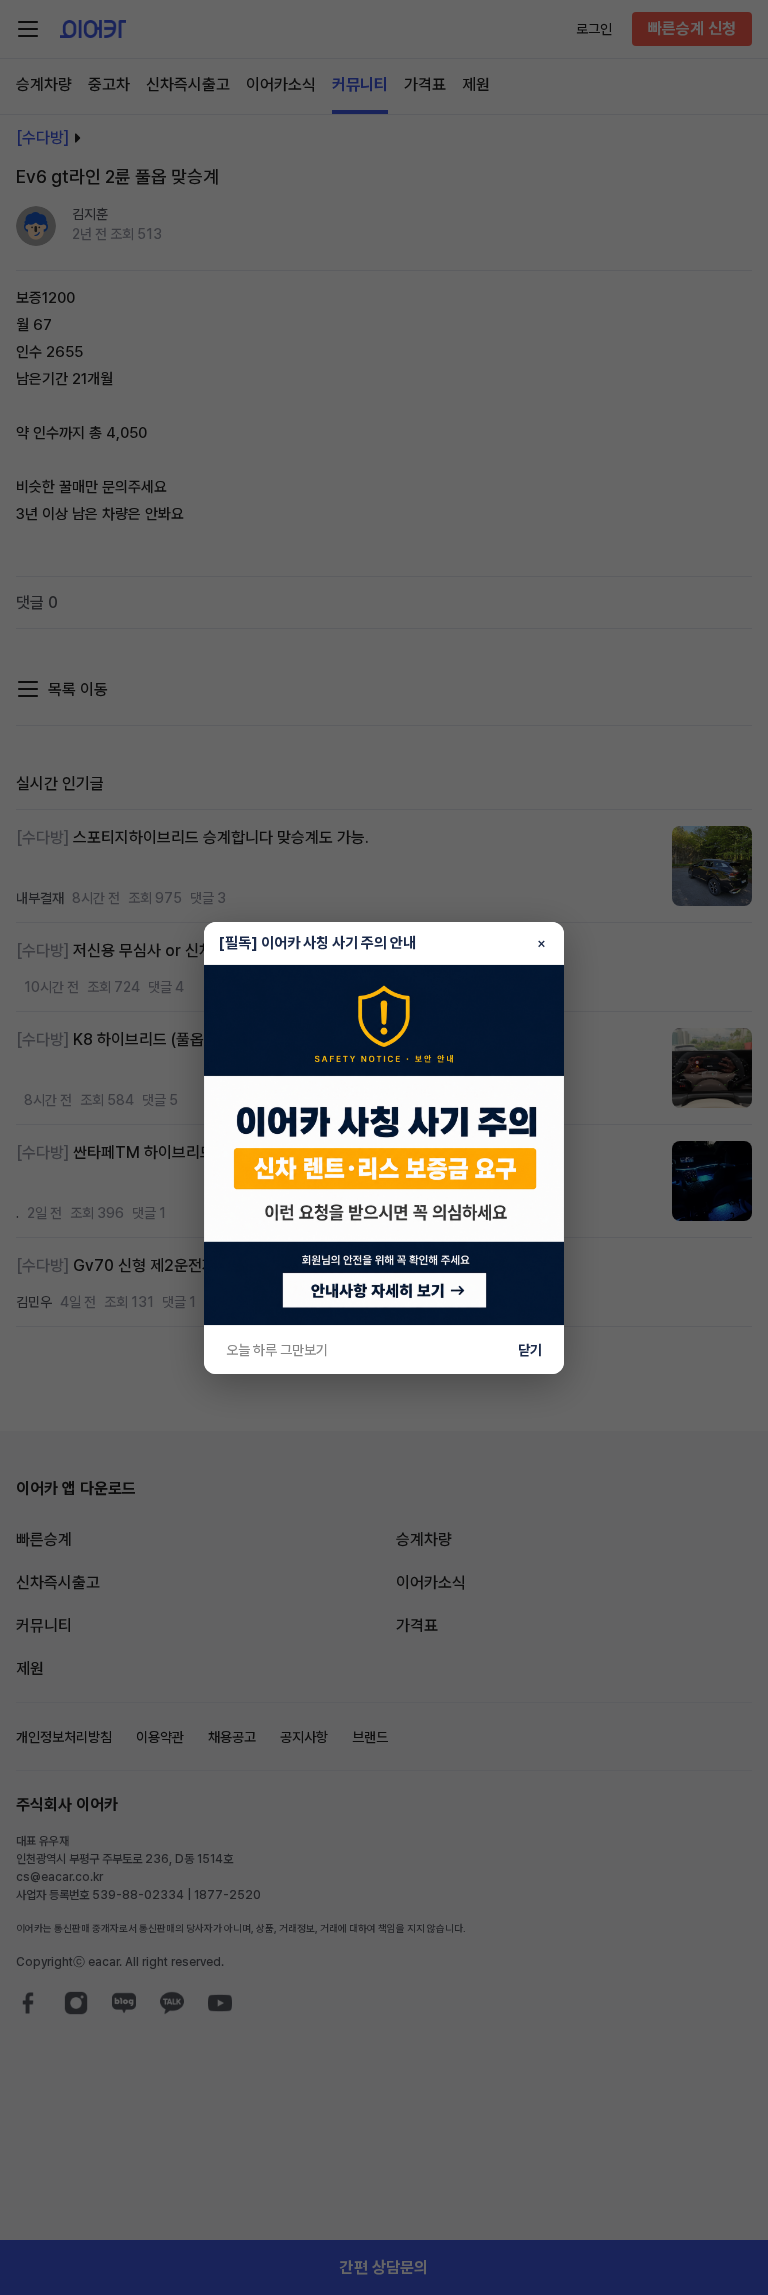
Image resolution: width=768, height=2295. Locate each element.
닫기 (530, 1350)
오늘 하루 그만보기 (277, 1350)
